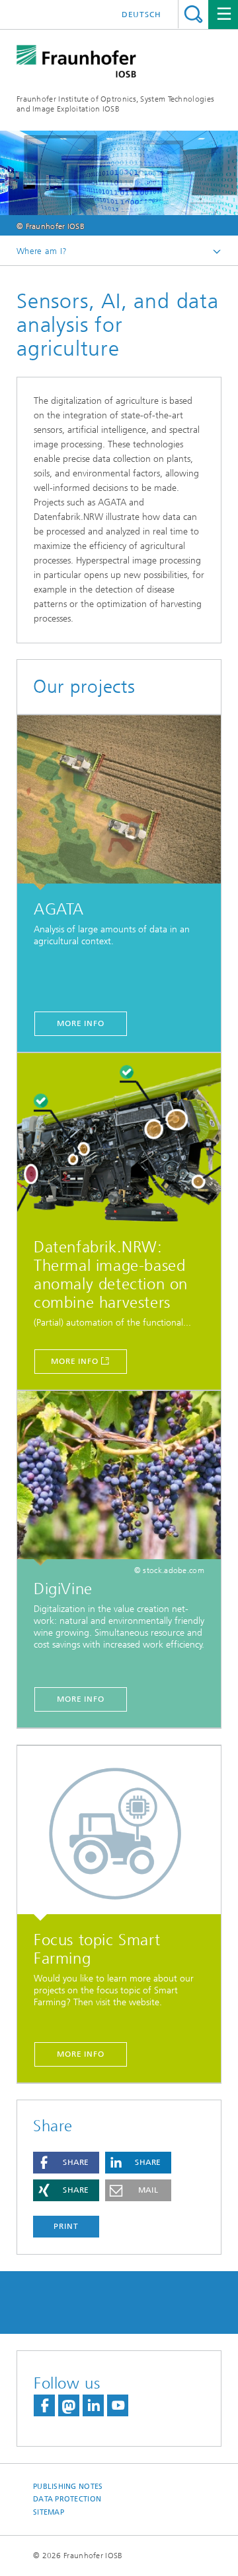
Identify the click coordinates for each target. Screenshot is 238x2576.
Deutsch (141, 15)
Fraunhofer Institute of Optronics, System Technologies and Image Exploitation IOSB (115, 104)
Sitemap (49, 2512)
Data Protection (67, 2499)
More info (81, 1023)
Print (66, 2226)
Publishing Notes (68, 2487)
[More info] (119, 803)
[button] (66, 2163)
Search (193, 14)
